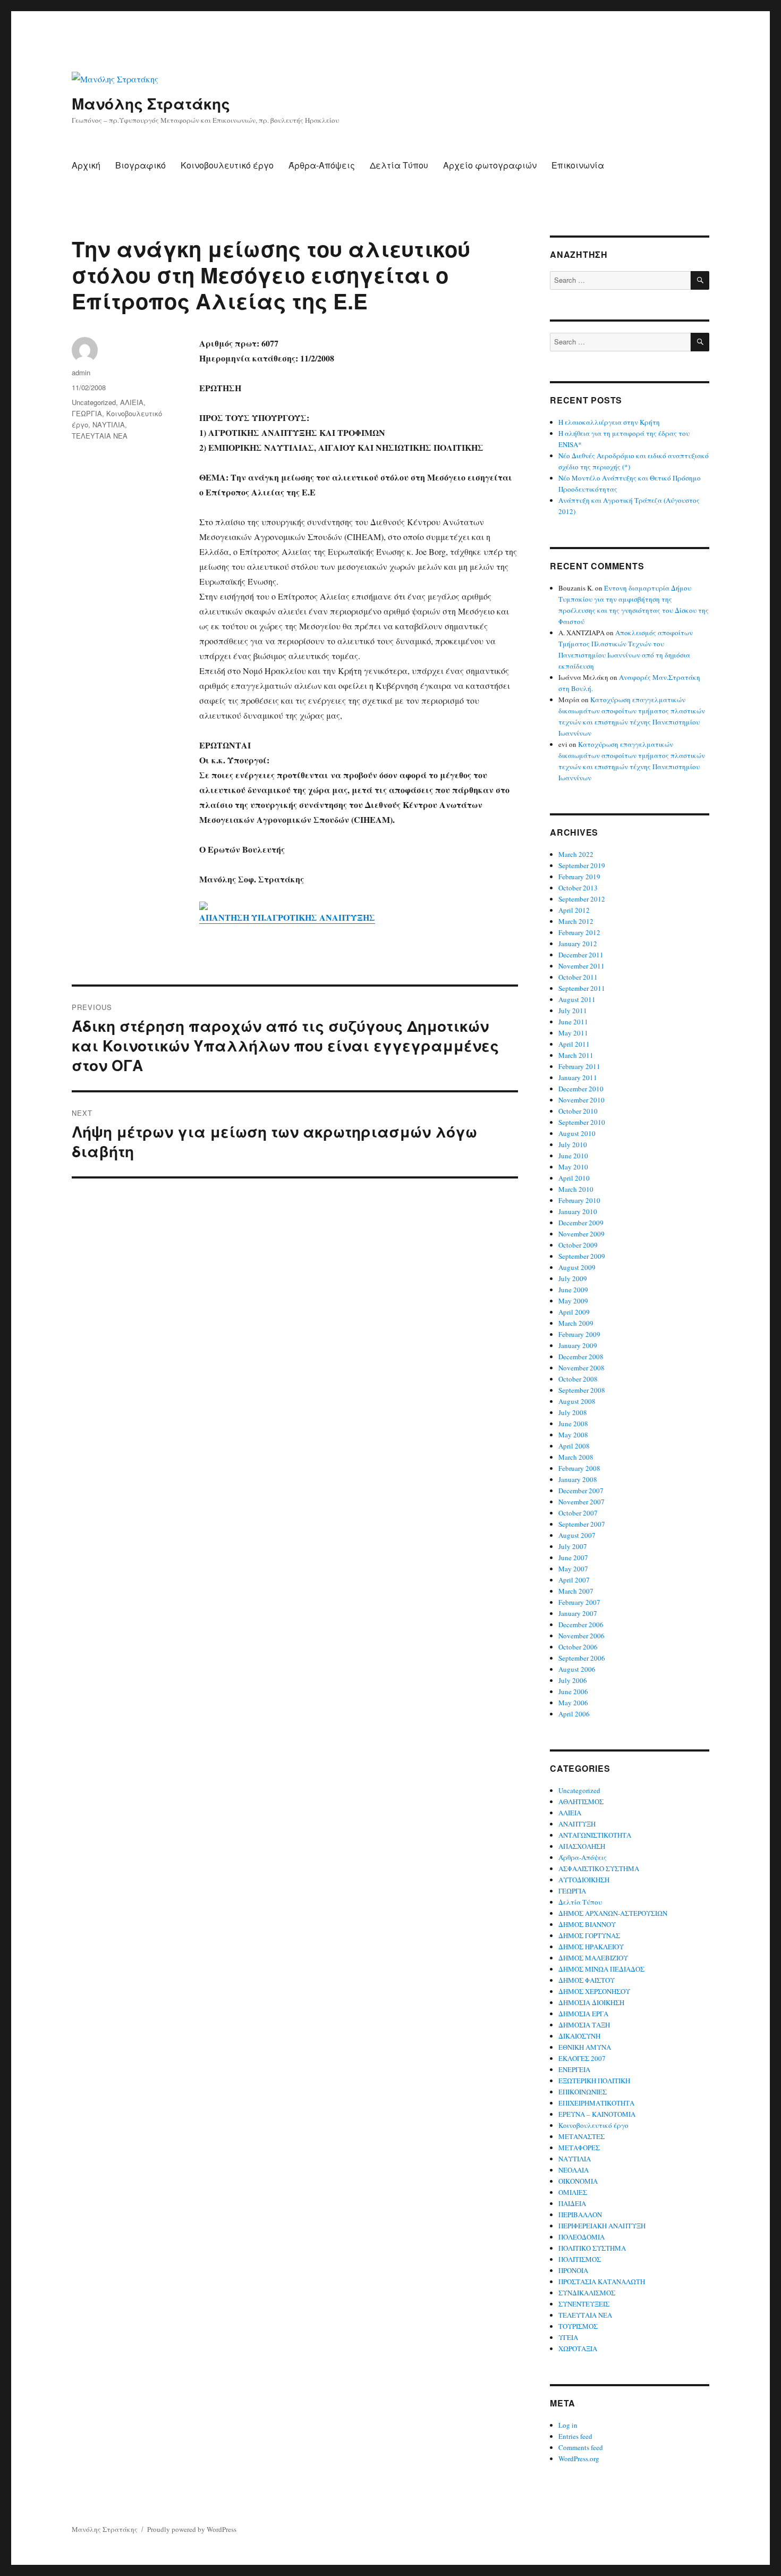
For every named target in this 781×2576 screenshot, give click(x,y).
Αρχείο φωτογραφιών (490, 165)
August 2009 (577, 1267)
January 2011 (578, 1077)
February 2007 (579, 1602)
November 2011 (581, 966)
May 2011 (573, 1033)
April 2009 (574, 1312)
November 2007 (581, 1502)
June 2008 (573, 1424)
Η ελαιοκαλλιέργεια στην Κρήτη (609, 422)
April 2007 (574, 1580)
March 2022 (576, 854)
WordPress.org (579, 2459)
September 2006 (582, 1658)
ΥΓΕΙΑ (568, 2337)
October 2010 (578, 1111)
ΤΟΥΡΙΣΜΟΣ (578, 2326)
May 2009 (573, 1301)
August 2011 (577, 999)
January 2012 (578, 944)
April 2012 (574, 910)
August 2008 (577, 1401)
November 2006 (581, 1636)
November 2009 (581, 1234)
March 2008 (576, 1457)
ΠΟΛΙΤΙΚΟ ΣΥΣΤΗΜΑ (592, 2248)
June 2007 (573, 1558)
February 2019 (579, 877)
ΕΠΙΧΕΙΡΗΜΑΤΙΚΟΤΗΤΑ (596, 2103)
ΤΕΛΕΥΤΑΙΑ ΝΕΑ (100, 436)
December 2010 (581, 1089)
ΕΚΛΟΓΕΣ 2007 (582, 2058)
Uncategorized (94, 402)
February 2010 (579, 1200)
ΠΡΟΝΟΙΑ (573, 2270)
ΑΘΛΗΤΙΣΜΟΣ (581, 1801)
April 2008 (574, 1446)
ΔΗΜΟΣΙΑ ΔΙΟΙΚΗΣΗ (591, 2002)
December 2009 (581, 1223)
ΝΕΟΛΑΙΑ (574, 2170)
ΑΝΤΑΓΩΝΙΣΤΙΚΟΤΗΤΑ (595, 1835)
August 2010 (577, 1133)
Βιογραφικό (141, 165)
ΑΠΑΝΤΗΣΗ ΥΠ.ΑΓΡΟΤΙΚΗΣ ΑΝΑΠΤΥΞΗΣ (287, 917)
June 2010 (573, 1156)
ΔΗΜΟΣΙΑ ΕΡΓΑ (583, 2014)
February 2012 (579, 932)
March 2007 (576, 1591)
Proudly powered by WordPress (192, 2529)
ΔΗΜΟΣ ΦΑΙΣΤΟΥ (587, 1980)
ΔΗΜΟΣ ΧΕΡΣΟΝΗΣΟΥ (594, 1991)
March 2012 (576, 921)
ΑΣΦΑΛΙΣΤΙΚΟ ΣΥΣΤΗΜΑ (599, 1868)
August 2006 (577, 1669)
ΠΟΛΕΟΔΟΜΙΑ (581, 2237)
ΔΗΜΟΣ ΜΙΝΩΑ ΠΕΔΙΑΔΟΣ (601, 1969)
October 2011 (578, 977)
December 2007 (581, 1491)
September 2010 (582, 1122)
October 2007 (578, 1513)
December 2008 (581, 1357)
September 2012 (582, 899)
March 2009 (576, 1323)
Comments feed (581, 2447)
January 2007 (578, 1613)
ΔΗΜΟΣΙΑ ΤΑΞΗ (584, 2025)
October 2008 (578, 1379)
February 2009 (579, 1334)
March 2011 (576, 1055)
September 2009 (582, 1256)
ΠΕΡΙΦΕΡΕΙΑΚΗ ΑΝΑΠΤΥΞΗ (602, 2226)
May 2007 (573, 1569)
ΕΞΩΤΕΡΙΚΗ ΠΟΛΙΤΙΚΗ (594, 2081)
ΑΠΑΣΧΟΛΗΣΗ (582, 1846)
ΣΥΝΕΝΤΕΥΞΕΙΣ (584, 2304)
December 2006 (581, 1624)
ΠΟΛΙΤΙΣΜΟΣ (580, 2259)
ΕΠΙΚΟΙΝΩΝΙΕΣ (583, 2092)
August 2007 (577, 1535)
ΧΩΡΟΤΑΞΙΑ (578, 2348)
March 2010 (576, 1189)
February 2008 (579, 1468)
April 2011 (574, 1044)
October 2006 (578, 1647)
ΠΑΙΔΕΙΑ (572, 2203)
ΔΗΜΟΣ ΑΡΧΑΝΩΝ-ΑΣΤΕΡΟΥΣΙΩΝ (613, 1913)
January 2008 (578, 1479)
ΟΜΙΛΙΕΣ (573, 2192)
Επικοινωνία (578, 165)
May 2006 (573, 1703)
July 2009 (573, 1278)
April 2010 (574, 1178)
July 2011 (573, 1011)
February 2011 (579, 1066)
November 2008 (581, 1368)
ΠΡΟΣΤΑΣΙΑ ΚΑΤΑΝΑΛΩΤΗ (602, 2282)
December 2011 (581, 955)
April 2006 (574, 1714)
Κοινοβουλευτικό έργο (227, 165)
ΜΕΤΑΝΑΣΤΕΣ (581, 2136)
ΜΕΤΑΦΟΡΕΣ (579, 2148)
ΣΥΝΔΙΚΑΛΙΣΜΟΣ (587, 2293)
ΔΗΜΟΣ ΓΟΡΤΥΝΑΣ (589, 1935)
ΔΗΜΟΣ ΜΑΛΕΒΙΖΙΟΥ (593, 1958)
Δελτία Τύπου (399, 165)
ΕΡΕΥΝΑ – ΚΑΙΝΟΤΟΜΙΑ (597, 2114)
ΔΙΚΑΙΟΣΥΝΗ (579, 2036)
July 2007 (573, 1546)
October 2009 (578, 1245)
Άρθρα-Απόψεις (322, 165)
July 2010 (573, 1144)
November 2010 (581, 1100)
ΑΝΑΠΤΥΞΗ (577, 1824)
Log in (568, 2425)
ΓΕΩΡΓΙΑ (87, 413)
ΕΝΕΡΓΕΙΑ (574, 2069)
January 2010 (578, 1211)
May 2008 (573, 1435)
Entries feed (575, 2436)
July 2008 (573, 1412)
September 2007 (582, 1524)
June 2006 (573, 1691)
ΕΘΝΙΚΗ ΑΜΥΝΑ (585, 2047)
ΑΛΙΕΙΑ (132, 402)
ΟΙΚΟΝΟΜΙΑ (578, 2181)
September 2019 (582, 865)
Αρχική (86, 165)
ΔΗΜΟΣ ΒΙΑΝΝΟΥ (587, 1924)
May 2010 (573, 1167)
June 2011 (573, 1022)
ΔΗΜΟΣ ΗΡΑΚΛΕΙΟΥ (591, 1947)
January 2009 (578, 1345)
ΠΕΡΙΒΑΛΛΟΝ (580, 2215)
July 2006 (573, 1680)
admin (81, 372)
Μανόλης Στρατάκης (151, 103)
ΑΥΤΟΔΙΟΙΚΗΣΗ (584, 1880)
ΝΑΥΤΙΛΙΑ (109, 424)
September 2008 (582, 1390)
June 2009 (573, 1290)
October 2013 (578, 888)
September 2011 (582, 988)
